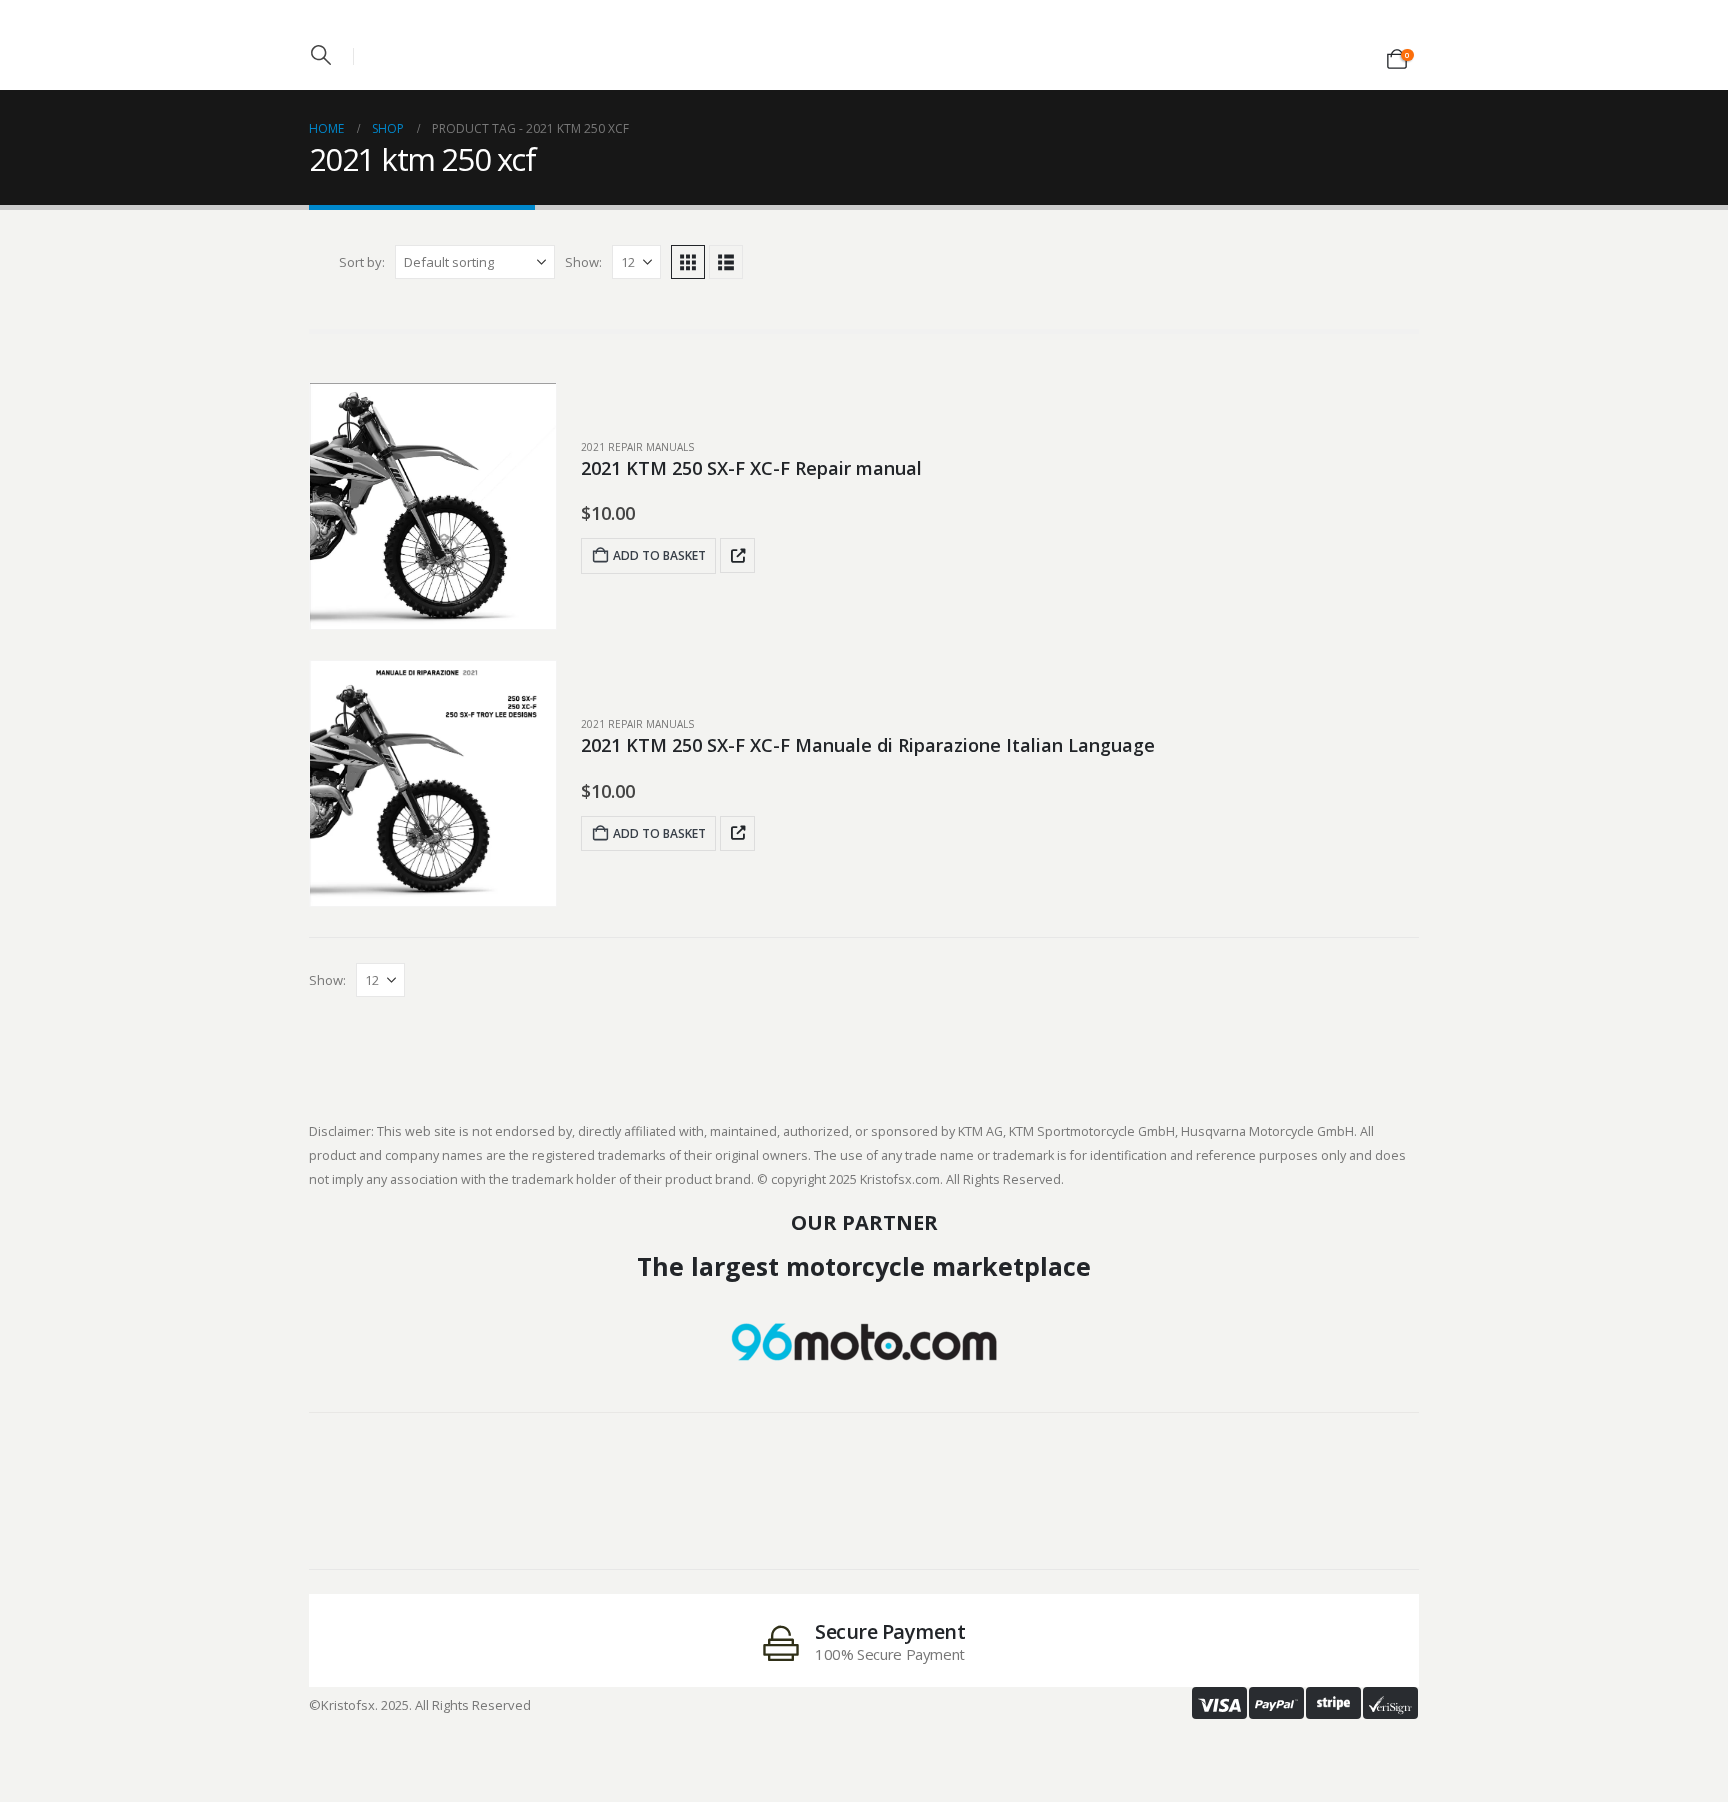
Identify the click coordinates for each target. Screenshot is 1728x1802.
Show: (583, 262)
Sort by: (362, 262)
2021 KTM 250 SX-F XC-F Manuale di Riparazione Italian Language (868, 745)
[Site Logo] (864, 39)
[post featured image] (433, 506)
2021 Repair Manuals (637, 447)
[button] (321, 55)
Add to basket (659, 555)
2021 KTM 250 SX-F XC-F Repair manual (751, 468)
